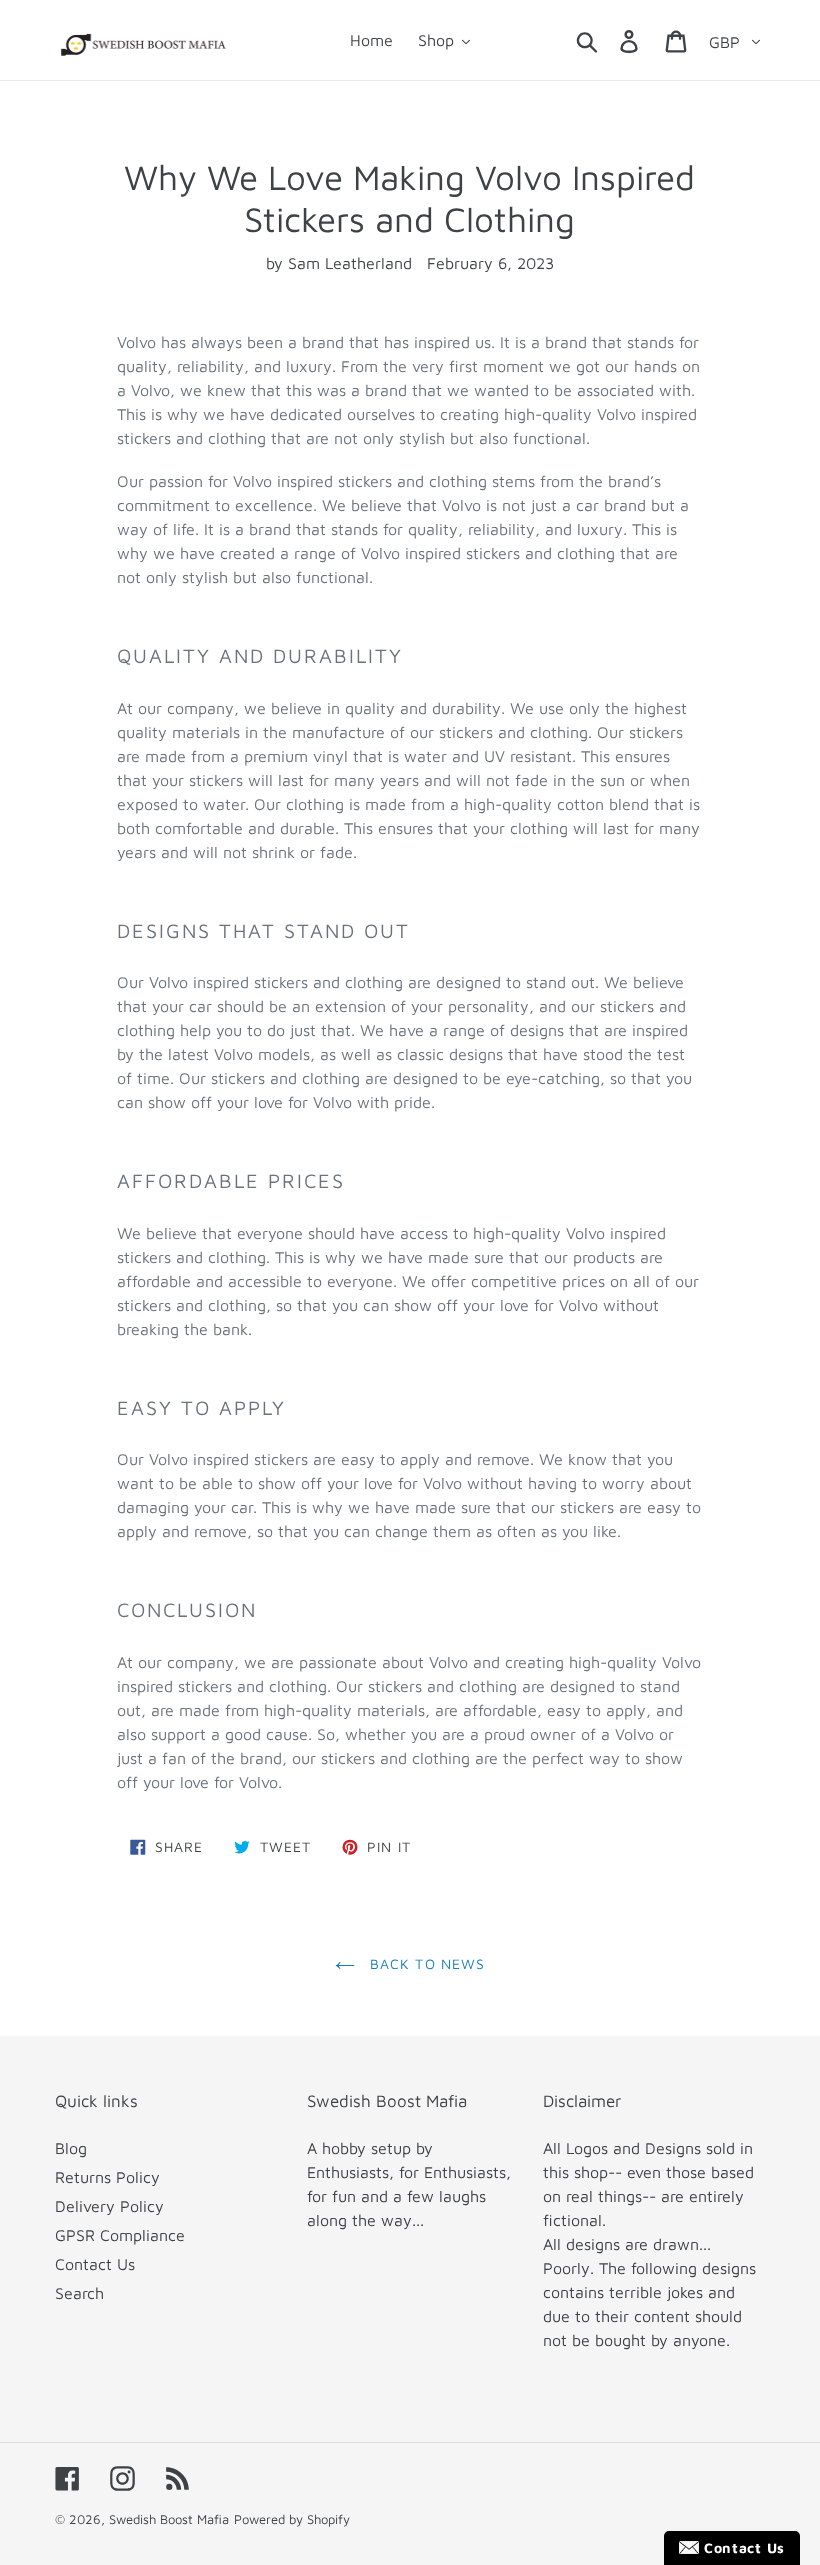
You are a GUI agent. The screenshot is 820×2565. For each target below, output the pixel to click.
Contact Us (95, 2264)
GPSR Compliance (120, 2235)
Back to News (425, 1963)
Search (79, 2293)
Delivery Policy (109, 2206)
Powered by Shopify (292, 2519)
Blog (71, 2148)
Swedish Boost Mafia (169, 2519)
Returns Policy (107, 2177)
